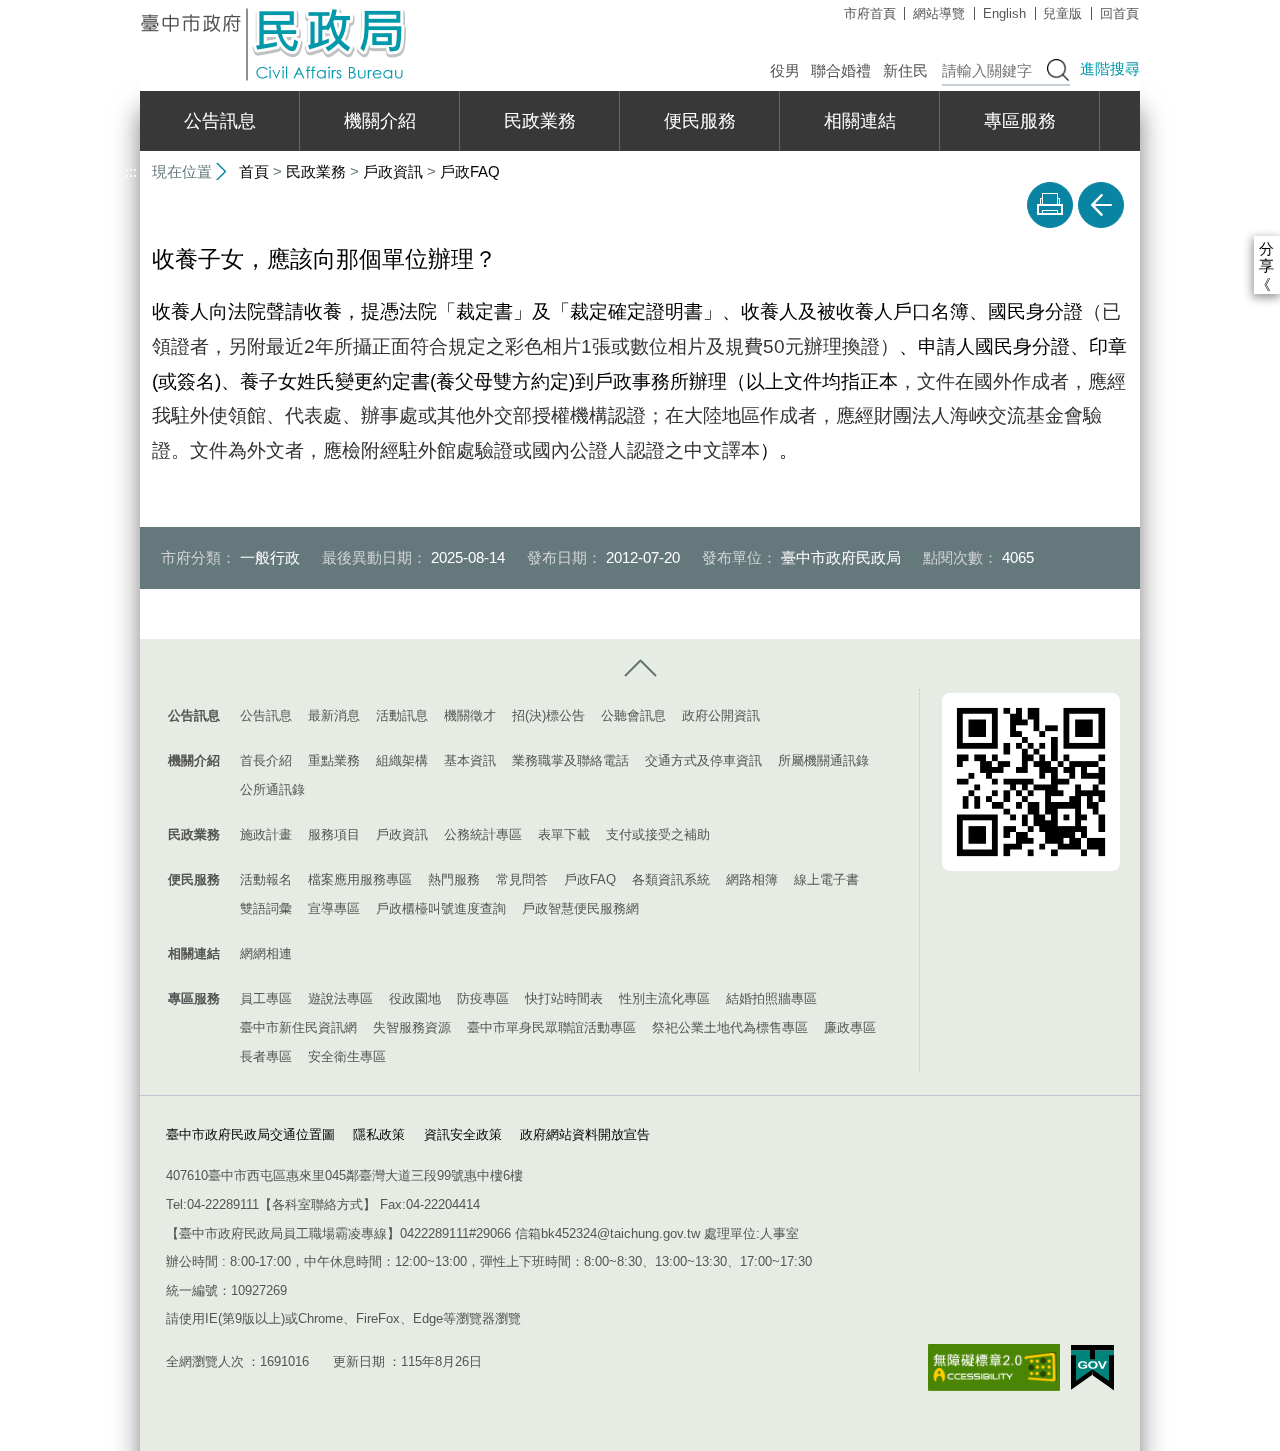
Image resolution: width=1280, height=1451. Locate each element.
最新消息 (334, 715)
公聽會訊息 (633, 715)
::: (131, 8)
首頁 (254, 171)
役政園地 (415, 998)
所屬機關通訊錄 (823, 760)
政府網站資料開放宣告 (585, 1134)
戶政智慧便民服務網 (580, 908)
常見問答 (522, 879)
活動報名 (266, 879)
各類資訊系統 (671, 879)
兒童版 (1062, 13)
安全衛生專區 (347, 1056)
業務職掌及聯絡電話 (570, 760)
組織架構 (402, 760)
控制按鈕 (640, 669)
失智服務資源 (412, 1027)
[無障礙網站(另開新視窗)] (994, 1367)
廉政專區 (850, 1027)
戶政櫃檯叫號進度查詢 (441, 908)
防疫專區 (483, 998)
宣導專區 (334, 908)
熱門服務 (454, 879)
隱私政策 (379, 1134)
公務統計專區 (483, 834)
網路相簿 (752, 879)
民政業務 (540, 121)
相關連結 (860, 121)
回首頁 (1119, 13)
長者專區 (266, 1056)
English (1004, 13)
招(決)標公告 (548, 715)
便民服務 (700, 121)
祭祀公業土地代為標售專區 (730, 1027)
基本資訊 (470, 760)
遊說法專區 (340, 998)
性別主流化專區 (664, 998)
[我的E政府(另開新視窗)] (1092, 1368)
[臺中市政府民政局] (275, 44)
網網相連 (266, 953)
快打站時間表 (564, 998)
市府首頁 (870, 13)
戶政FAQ (470, 171)
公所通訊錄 (272, 789)
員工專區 (266, 998)
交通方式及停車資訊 (703, 760)
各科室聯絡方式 (317, 1204)
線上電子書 (826, 879)
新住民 (905, 70)
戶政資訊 (393, 171)
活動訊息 (402, 715)
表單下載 (564, 834)
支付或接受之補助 (658, 834)
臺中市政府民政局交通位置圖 (250, 1134)
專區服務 (1020, 121)
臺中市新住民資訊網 (298, 1027)
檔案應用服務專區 (360, 879)
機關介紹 (380, 121)
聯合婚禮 (841, 70)
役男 (785, 70)
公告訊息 (220, 121)
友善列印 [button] (1050, 205)
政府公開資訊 (721, 715)
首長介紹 (266, 760)
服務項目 (334, 834)
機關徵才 (470, 715)
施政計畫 (266, 834)
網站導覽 (939, 13)
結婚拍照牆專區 (771, 998)
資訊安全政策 (463, 1134)
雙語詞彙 (266, 908)
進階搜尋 (1110, 68)
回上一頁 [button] (1101, 205)
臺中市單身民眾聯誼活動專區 (551, 1027)
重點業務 (334, 760)
